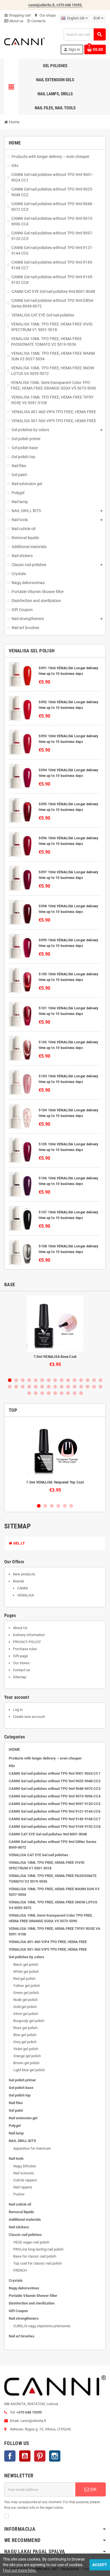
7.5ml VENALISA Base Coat (55, 1357)
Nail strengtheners (24, 2318)
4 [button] (29, 1380)
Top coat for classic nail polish (38, 2263)
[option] (55, 1334)
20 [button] (36, 1387)
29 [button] (94, 1387)
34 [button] (49, 1393)
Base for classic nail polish (35, 2256)
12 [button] (81, 1380)
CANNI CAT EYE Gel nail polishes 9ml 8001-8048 (48, 1834)
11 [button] (75, 1380)
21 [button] (42, 1387)
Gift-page (20, 1656)
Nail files (16, 2103)
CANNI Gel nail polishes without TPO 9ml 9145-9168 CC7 (55, 1819)
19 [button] (29, 1387)
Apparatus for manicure (32, 2148)
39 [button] (81, 1393)
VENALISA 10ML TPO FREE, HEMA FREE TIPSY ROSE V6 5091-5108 (54, 1931)
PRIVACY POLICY (27, 1642)
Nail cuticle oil (20, 2204)
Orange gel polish (27, 2056)
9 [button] (62, 1380)
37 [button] (68, 1393)
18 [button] (23, 1387)
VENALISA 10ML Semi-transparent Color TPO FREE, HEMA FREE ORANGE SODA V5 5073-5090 (51, 1918)
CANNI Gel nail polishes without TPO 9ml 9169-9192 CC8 (55, 1827)
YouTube (25, 2456)
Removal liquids (21, 2212)
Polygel (15, 2126)
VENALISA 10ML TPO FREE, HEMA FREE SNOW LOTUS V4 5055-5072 (53, 1905)
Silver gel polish (26, 2014)
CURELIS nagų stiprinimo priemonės (42, 2326)
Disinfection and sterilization (32, 2303)
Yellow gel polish (27, 1986)
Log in (18, 1710)
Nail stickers (19, 2227)
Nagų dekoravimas (24, 2288)
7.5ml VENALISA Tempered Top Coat (55, 1482)
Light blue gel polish (29, 2070)
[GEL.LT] (25, 41)
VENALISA (26, 1595)
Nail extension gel (23, 2118)
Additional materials (25, 2219)
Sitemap (20, 1677)
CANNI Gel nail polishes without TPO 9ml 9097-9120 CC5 (55, 1804)
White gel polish (26, 1972)
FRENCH (20, 2270)
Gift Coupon (18, 2311)
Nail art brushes (22, 2336)
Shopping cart (17, 15)
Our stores (21, 1663)
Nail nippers (23, 2187)
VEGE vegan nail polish (31, 2242)
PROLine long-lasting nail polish (38, 2249)
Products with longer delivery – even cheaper (45, 1758)
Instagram (55, 2456)
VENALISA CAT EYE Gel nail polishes (38, 1855)
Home (14, 1749)
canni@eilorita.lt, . (55, 5)
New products (24, 1574)
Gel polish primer (22, 2080)
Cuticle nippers (25, 2180)
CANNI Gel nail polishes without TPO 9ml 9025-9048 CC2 (55, 1781)
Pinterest (40, 2456)
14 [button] (94, 1380)
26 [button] (75, 1387)
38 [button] (75, 1393)
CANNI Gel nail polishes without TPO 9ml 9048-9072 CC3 (55, 1789)
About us (16, 21)
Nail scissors (24, 2173)
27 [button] (81, 1387)
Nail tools (16, 2158)
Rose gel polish (25, 2028)
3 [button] (23, 1380)
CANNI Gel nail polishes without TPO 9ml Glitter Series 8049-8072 (53, 1845)
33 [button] (42, 1393)
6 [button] (42, 1380)
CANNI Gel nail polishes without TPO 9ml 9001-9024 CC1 (55, 1773)
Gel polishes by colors (27, 1957)
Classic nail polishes (25, 2235)
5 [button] (36, 1380)
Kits (12, 1766)
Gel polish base (21, 2088)
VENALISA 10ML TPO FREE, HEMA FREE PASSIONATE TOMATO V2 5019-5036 (53, 1879)
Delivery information (29, 1635)
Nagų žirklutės (25, 2166)
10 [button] (68, 1380)
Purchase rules (25, 1649)
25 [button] (68, 1387)
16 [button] (10, 1387)
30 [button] (101, 1387)
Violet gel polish (26, 2049)
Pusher (19, 2194)
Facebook (10, 2456)
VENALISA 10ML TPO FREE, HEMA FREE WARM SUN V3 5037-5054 (54, 1892)
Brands (19, 1581)
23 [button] (55, 1387)
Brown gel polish (26, 2063)
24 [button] (62, 1387)
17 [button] (16, 1387)
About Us (20, 1628)
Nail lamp (16, 2133)
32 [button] (36, 1393)
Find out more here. (20, 2570)
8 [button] (55, 1380)
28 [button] (88, 1387)
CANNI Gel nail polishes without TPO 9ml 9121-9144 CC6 (55, 1811)
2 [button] (16, 1380)
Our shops (45, 15)
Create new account (29, 1717)
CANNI (23, 1588)
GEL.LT (19, 1543)
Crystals (16, 2280)
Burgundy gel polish (29, 2021)
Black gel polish (26, 1965)
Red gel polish (24, 1979)
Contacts (36, 21)
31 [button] (29, 1393)
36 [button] (62, 1393)
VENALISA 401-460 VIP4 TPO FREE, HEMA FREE (48, 1942)
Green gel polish (26, 1993)
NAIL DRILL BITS (22, 2141)
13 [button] (88, 1380)
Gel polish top (20, 2095)
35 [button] (55, 1393)
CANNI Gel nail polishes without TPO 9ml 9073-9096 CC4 (55, 1796)
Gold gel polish (25, 2007)
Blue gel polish (25, 2035)
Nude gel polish (26, 2000)
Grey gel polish (25, 2042)
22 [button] (49, 1387)
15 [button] (101, 1380)
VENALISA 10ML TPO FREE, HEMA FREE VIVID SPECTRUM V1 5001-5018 (47, 1865)
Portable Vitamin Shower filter (33, 2296)
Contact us (22, 1670)
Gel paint (16, 2110)
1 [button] (10, 1380)
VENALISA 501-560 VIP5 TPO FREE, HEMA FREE (48, 1949)
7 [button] (49, 1380)
